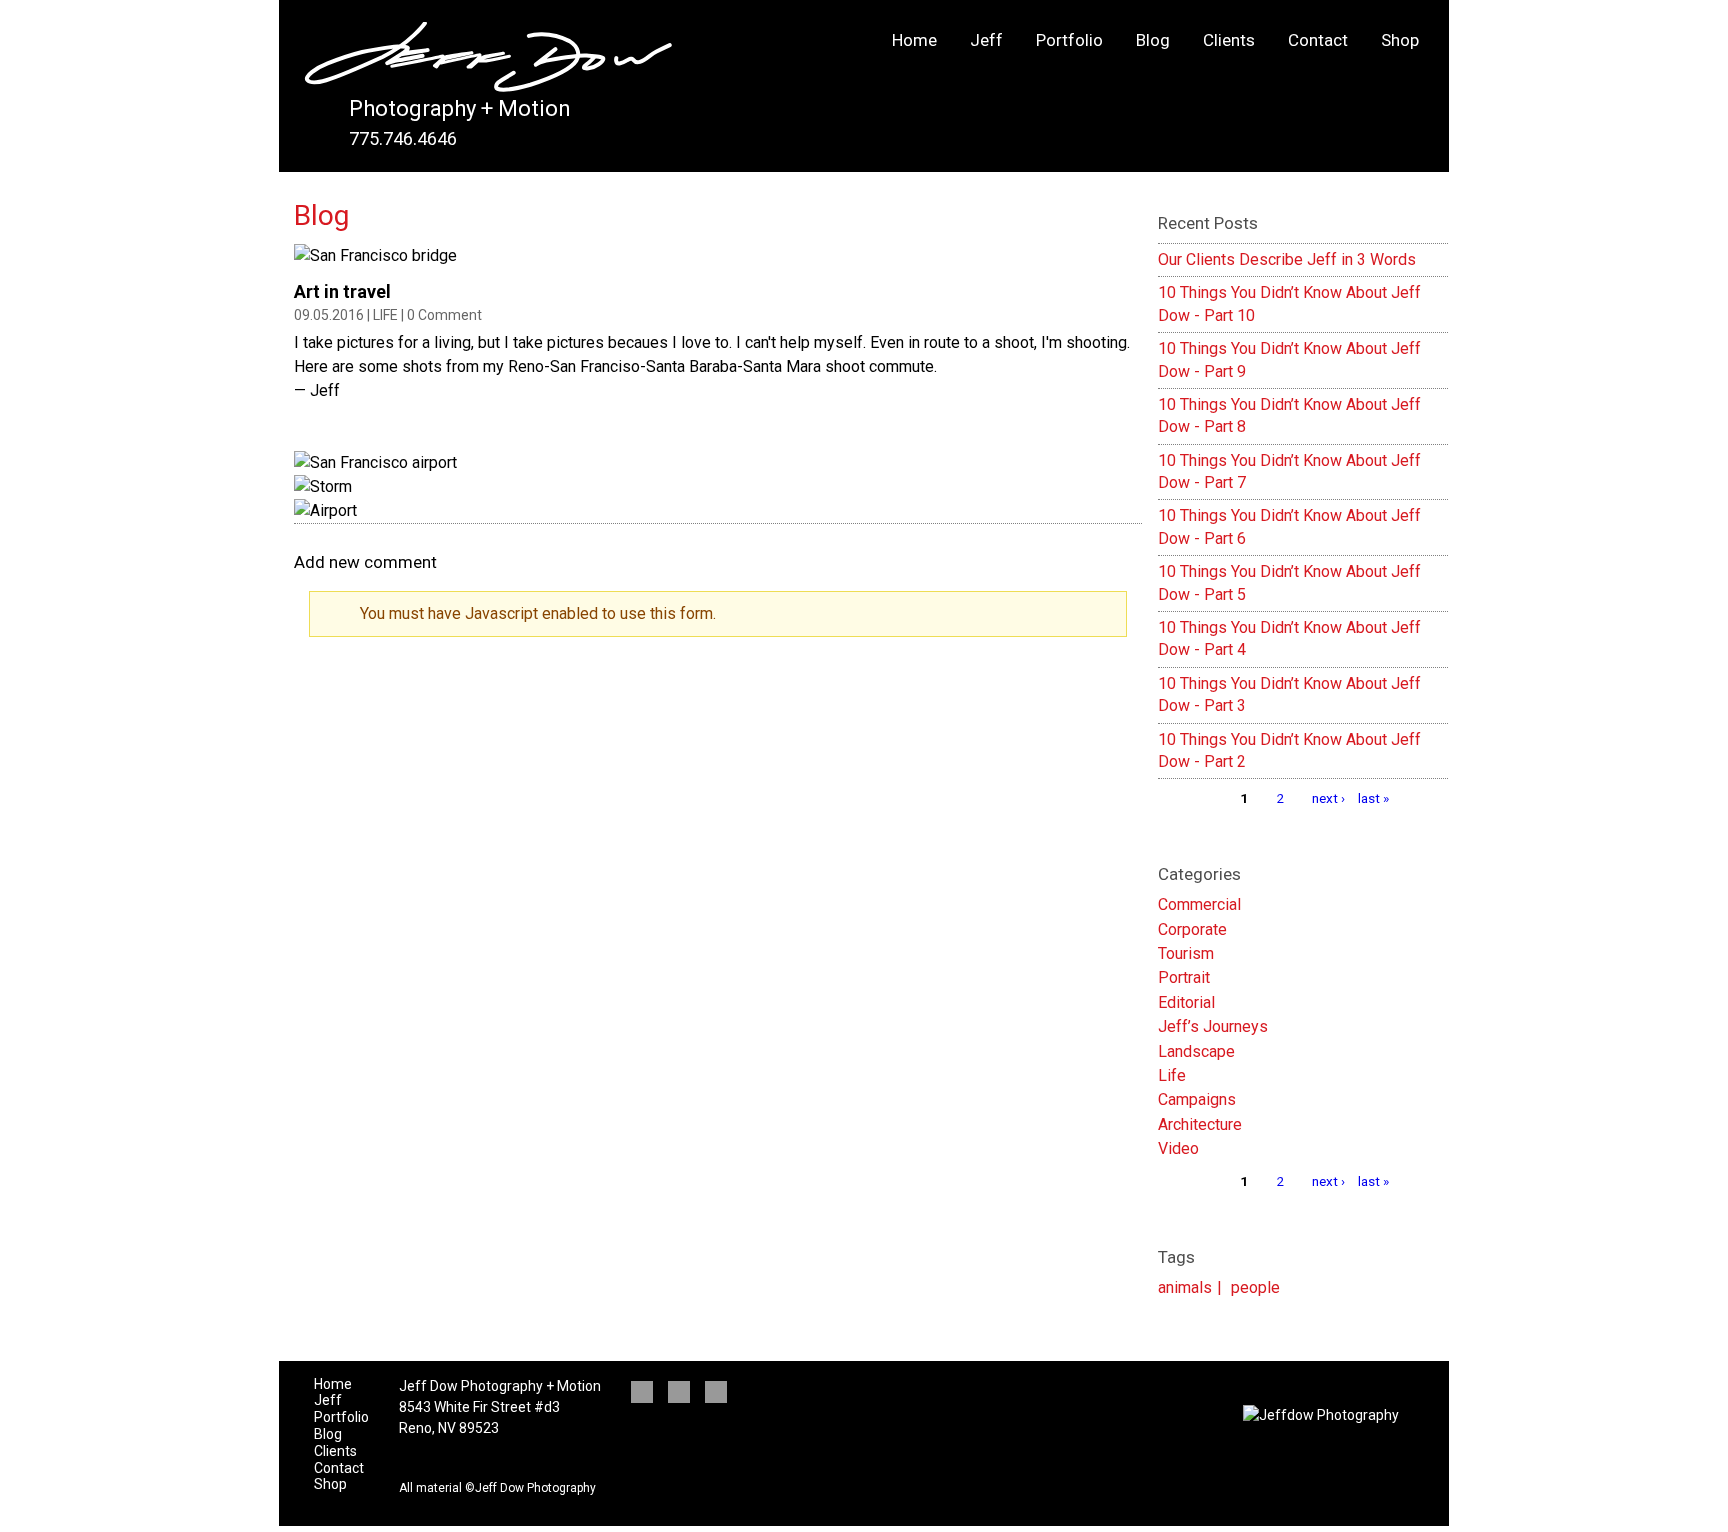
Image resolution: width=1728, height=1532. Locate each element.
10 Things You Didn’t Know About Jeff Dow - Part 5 (1289, 582)
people (1255, 1287)
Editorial (1186, 1002)
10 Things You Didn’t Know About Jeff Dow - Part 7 (1289, 471)
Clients (1229, 40)
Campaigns (1197, 1099)
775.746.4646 (403, 138)
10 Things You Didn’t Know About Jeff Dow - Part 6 (1289, 526)
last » (1373, 798)
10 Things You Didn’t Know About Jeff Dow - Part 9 (1289, 359)
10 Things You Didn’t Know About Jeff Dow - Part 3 (1289, 694)
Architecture (1200, 1124)
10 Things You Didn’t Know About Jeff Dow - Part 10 (1289, 303)
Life (385, 315)
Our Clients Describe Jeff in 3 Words (1287, 259)
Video (1178, 1148)
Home (914, 40)
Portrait (1184, 977)
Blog (1153, 40)
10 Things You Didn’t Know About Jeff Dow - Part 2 (1289, 750)
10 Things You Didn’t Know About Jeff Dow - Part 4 (1289, 638)
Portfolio (1069, 40)
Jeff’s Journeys (1213, 1026)
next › (1328, 798)
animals (1185, 1287)
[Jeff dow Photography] (488, 62)
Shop (1400, 40)
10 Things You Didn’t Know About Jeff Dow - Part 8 (1289, 415)
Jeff (986, 40)
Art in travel (342, 291)
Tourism (1186, 953)
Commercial (1199, 904)
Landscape (1196, 1051)
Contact (1318, 40)
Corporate (1192, 929)
